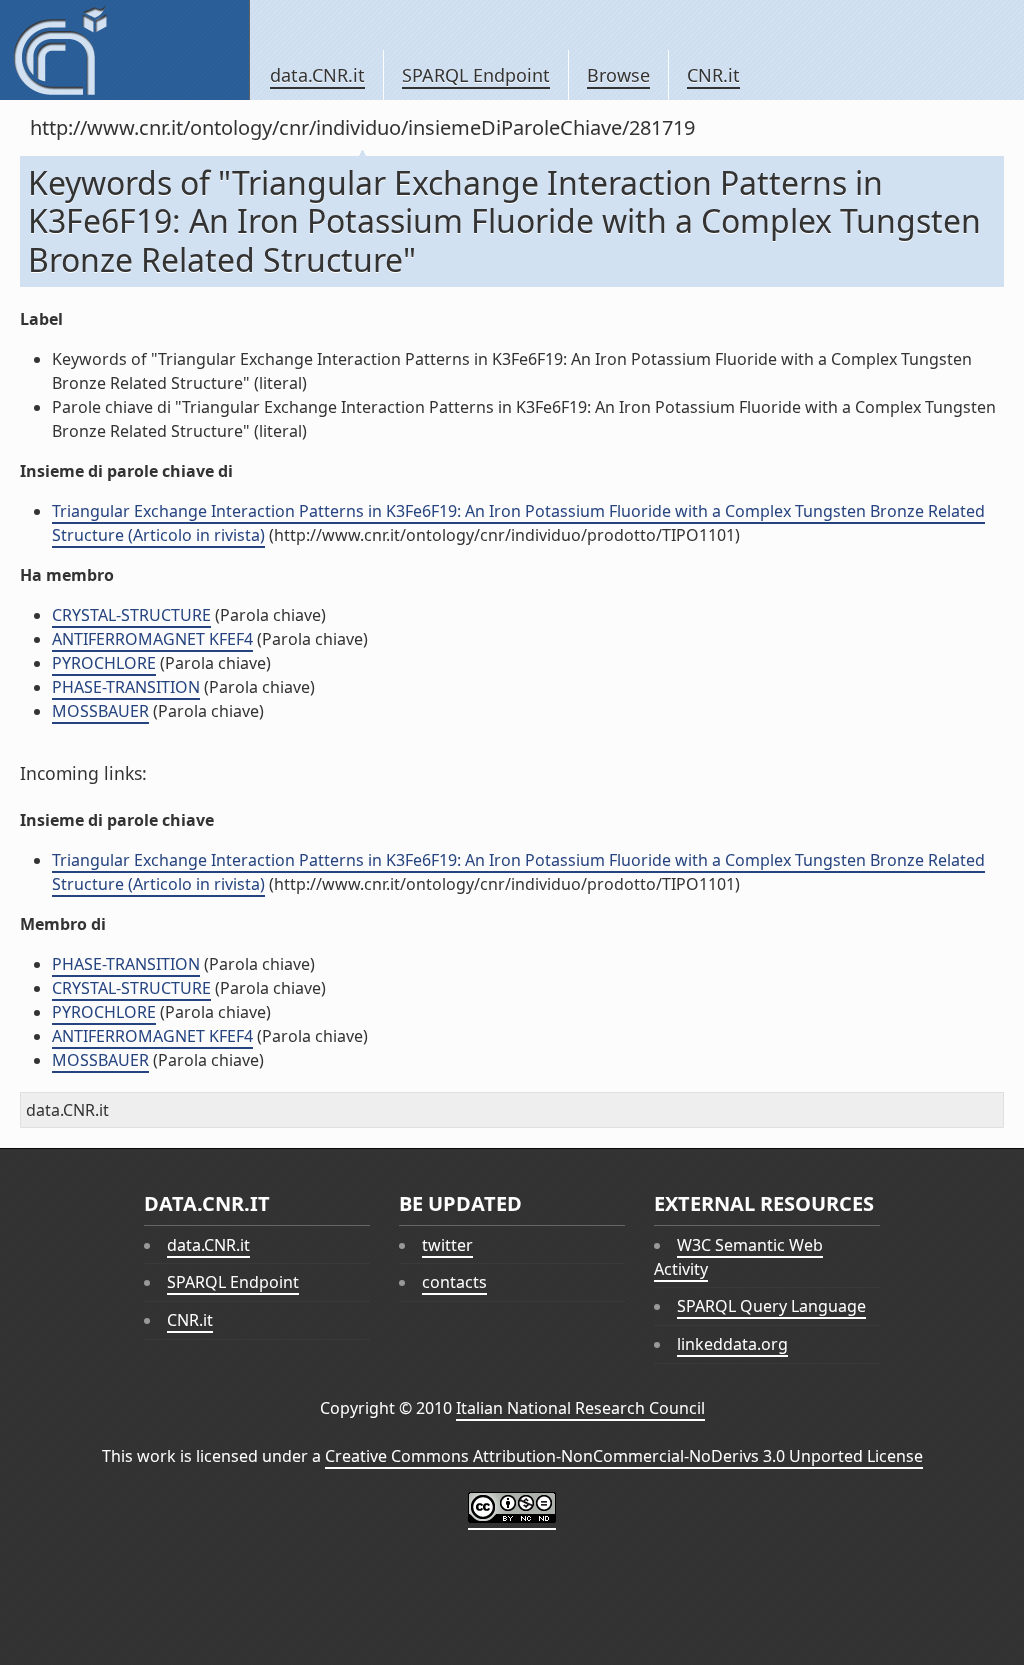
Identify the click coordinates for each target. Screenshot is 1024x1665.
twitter (447, 1245)
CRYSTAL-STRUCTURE (131, 615)
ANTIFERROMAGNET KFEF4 (152, 639)
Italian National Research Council (580, 1408)
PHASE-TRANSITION (126, 687)
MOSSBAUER (100, 711)
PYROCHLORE (104, 663)
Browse (618, 75)
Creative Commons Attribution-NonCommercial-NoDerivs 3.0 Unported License (624, 1456)
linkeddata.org (732, 1344)
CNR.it (713, 75)
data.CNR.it (317, 75)
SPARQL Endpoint (476, 75)
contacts (454, 1282)
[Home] (124, 50)
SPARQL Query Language (771, 1306)
